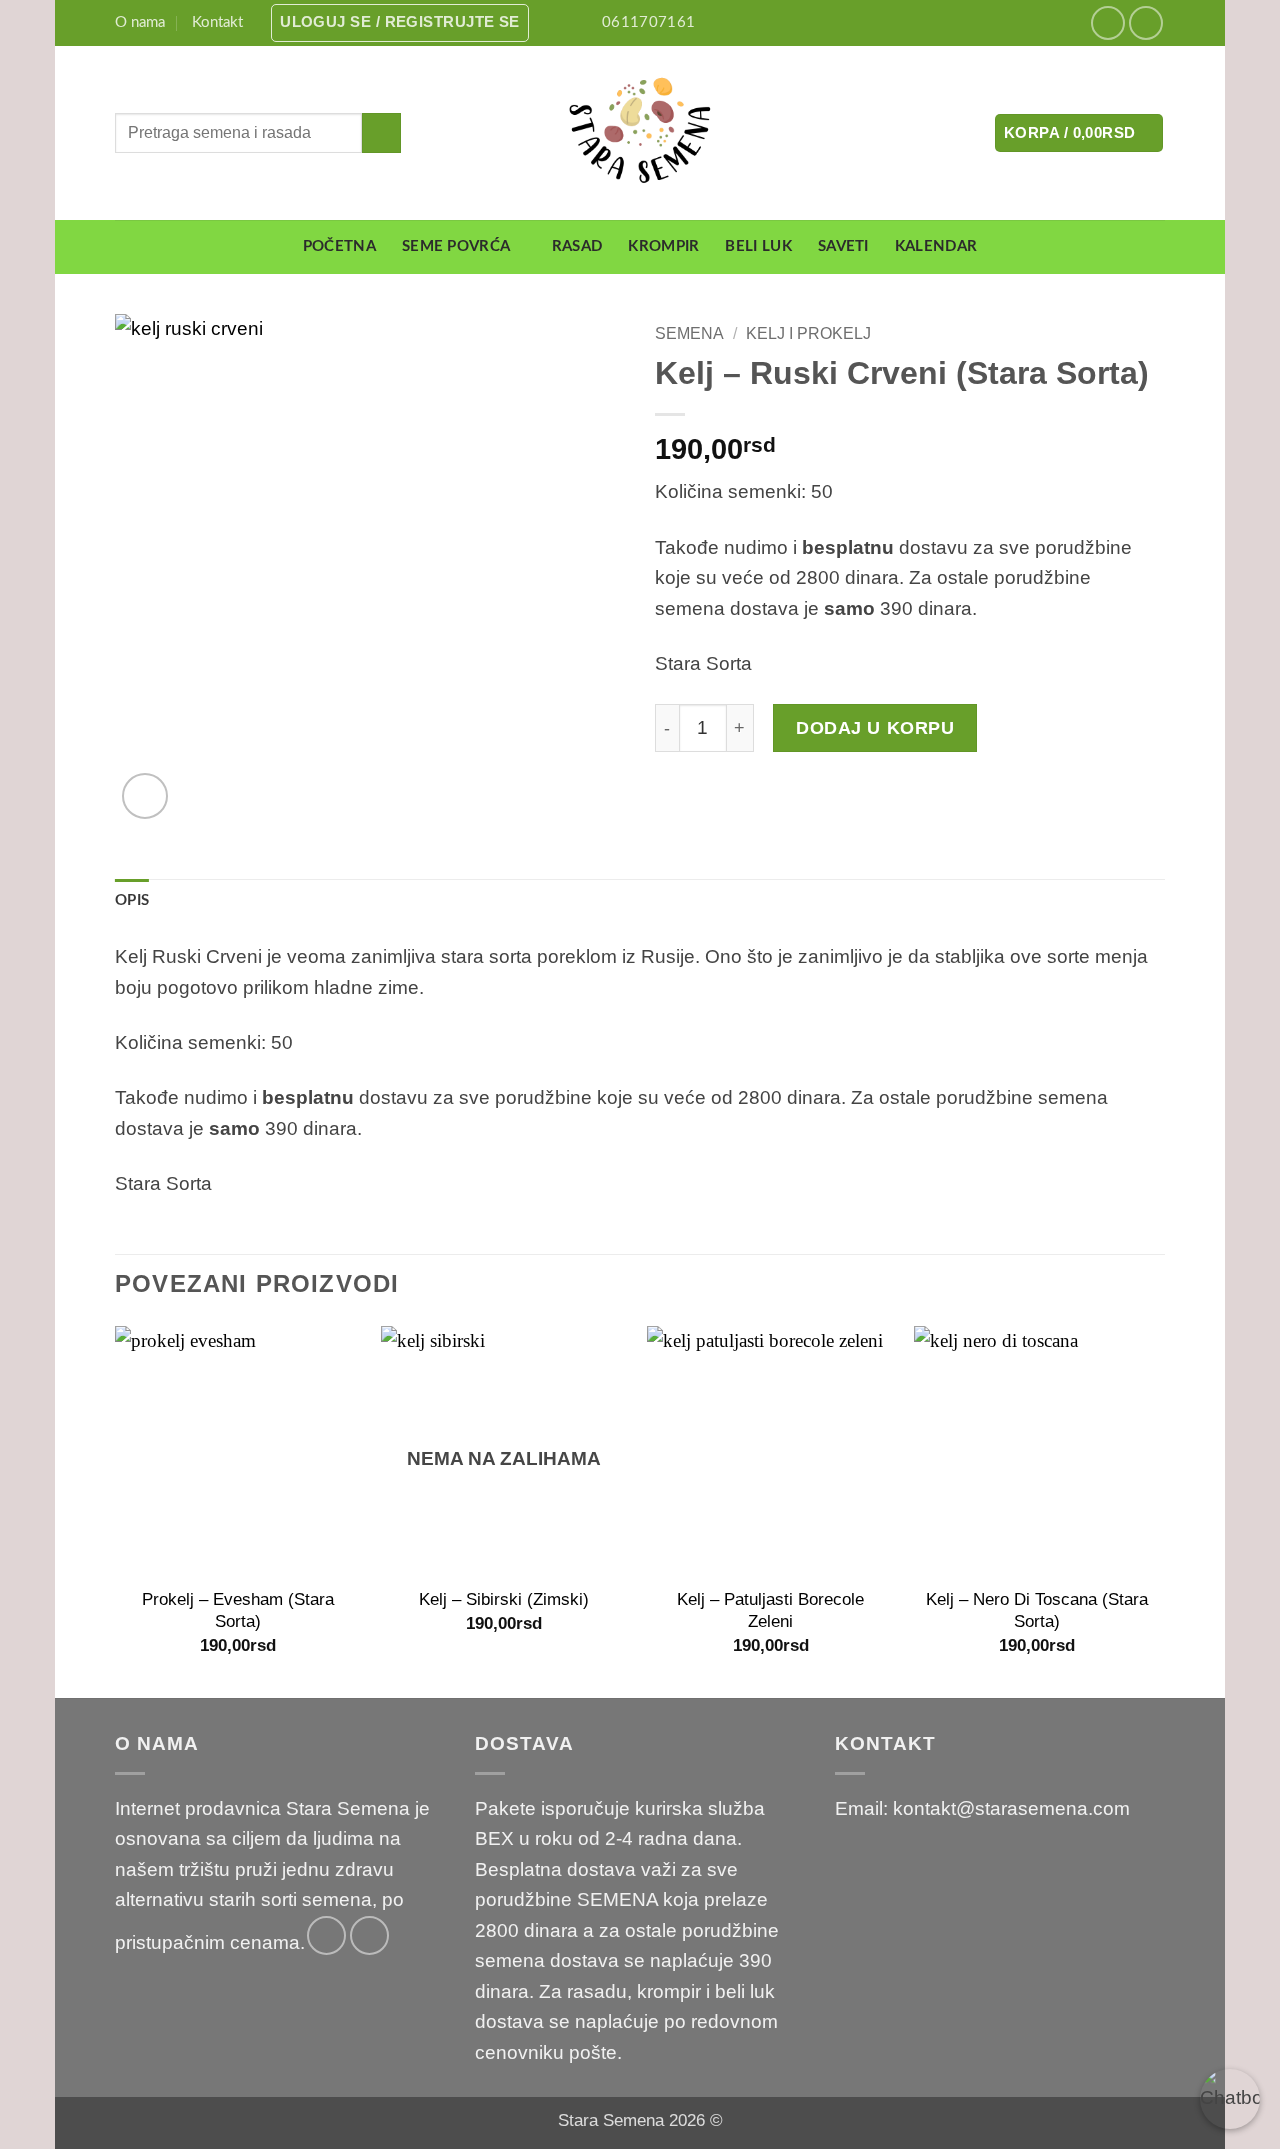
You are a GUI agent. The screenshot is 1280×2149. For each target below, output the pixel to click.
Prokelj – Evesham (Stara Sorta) (238, 1610)
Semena (689, 333)
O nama (140, 22)
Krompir (663, 246)
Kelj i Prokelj (808, 333)
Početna (339, 246)
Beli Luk (758, 246)
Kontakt (217, 22)
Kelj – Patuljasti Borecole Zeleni (770, 1610)
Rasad (577, 246)
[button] (400, 23)
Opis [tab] (132, 900)
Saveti (843, 246)
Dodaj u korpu (875, 727)
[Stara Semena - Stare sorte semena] (640, 133)
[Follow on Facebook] (1108, 23)
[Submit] (381, 133)
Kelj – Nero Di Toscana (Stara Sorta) (1037, 1610)
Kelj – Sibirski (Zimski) (504, 1599)
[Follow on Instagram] (1146, 23)
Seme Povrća (456, 246)
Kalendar (936, 246)
